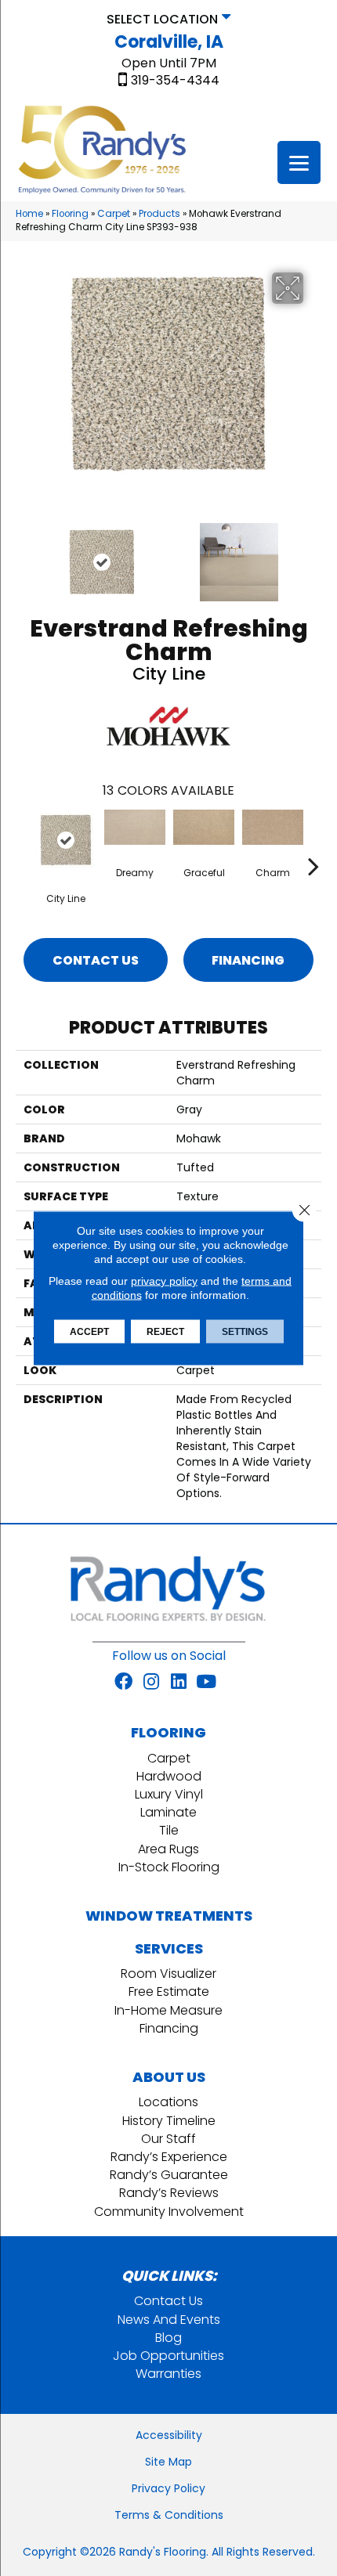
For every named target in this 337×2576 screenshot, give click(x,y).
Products (159, 214)
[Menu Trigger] (299, 162)
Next (313, 554)
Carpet (114, 214)
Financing (248, 960)
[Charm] (273, 827)
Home (29, 214)
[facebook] (123, 1683)
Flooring (70, 214)
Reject (165, 1332)
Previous (24, 554)
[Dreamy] (135, 827)
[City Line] (66, 840)
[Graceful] (204, 827)
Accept (89, 1332)
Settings (245, 1332)
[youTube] (206, 1683)
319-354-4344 (175, 81)
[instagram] (151, 1683)
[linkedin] (179, 1683)
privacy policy (164, 1281)
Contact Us (96, 960)
